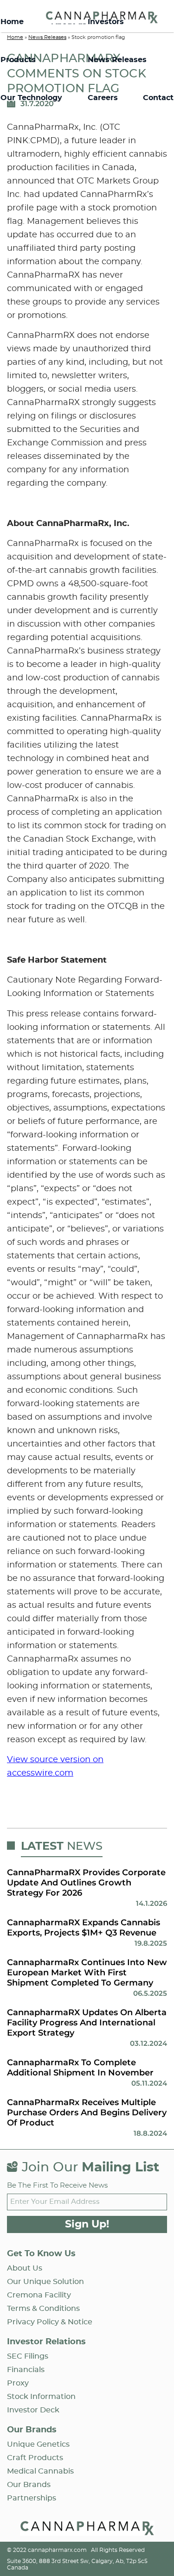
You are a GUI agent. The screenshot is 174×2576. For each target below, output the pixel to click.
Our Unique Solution (45, 2282)
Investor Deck (33, 2410)
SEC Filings (28, 2356)
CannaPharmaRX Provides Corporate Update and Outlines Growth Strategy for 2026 (86, 1883)
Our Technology (31, 98)
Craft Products (35, 2458)
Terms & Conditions (43, 2309)
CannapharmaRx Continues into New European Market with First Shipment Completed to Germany (87, 1973)
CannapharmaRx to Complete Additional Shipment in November (80, 2068)
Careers (103, 98)
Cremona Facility (39, 2295)
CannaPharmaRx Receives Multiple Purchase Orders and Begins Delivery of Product (87, 2113)
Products (18, 60)
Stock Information (41, 2397)
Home (12, 22)
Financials (26, 2370)
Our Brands (29, 2485)
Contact (158, 98)
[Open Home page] (87, 2530)
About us (25, 2268)
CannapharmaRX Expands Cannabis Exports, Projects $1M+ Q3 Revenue (84, 1928)
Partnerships (32, 2498)
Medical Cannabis (40, 2471)
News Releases (117, 60)
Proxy (18, 2383)
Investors (106, 22)
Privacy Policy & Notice (50, 2322)
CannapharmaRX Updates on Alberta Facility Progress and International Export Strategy (87, 2023)
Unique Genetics (38, 2444)
